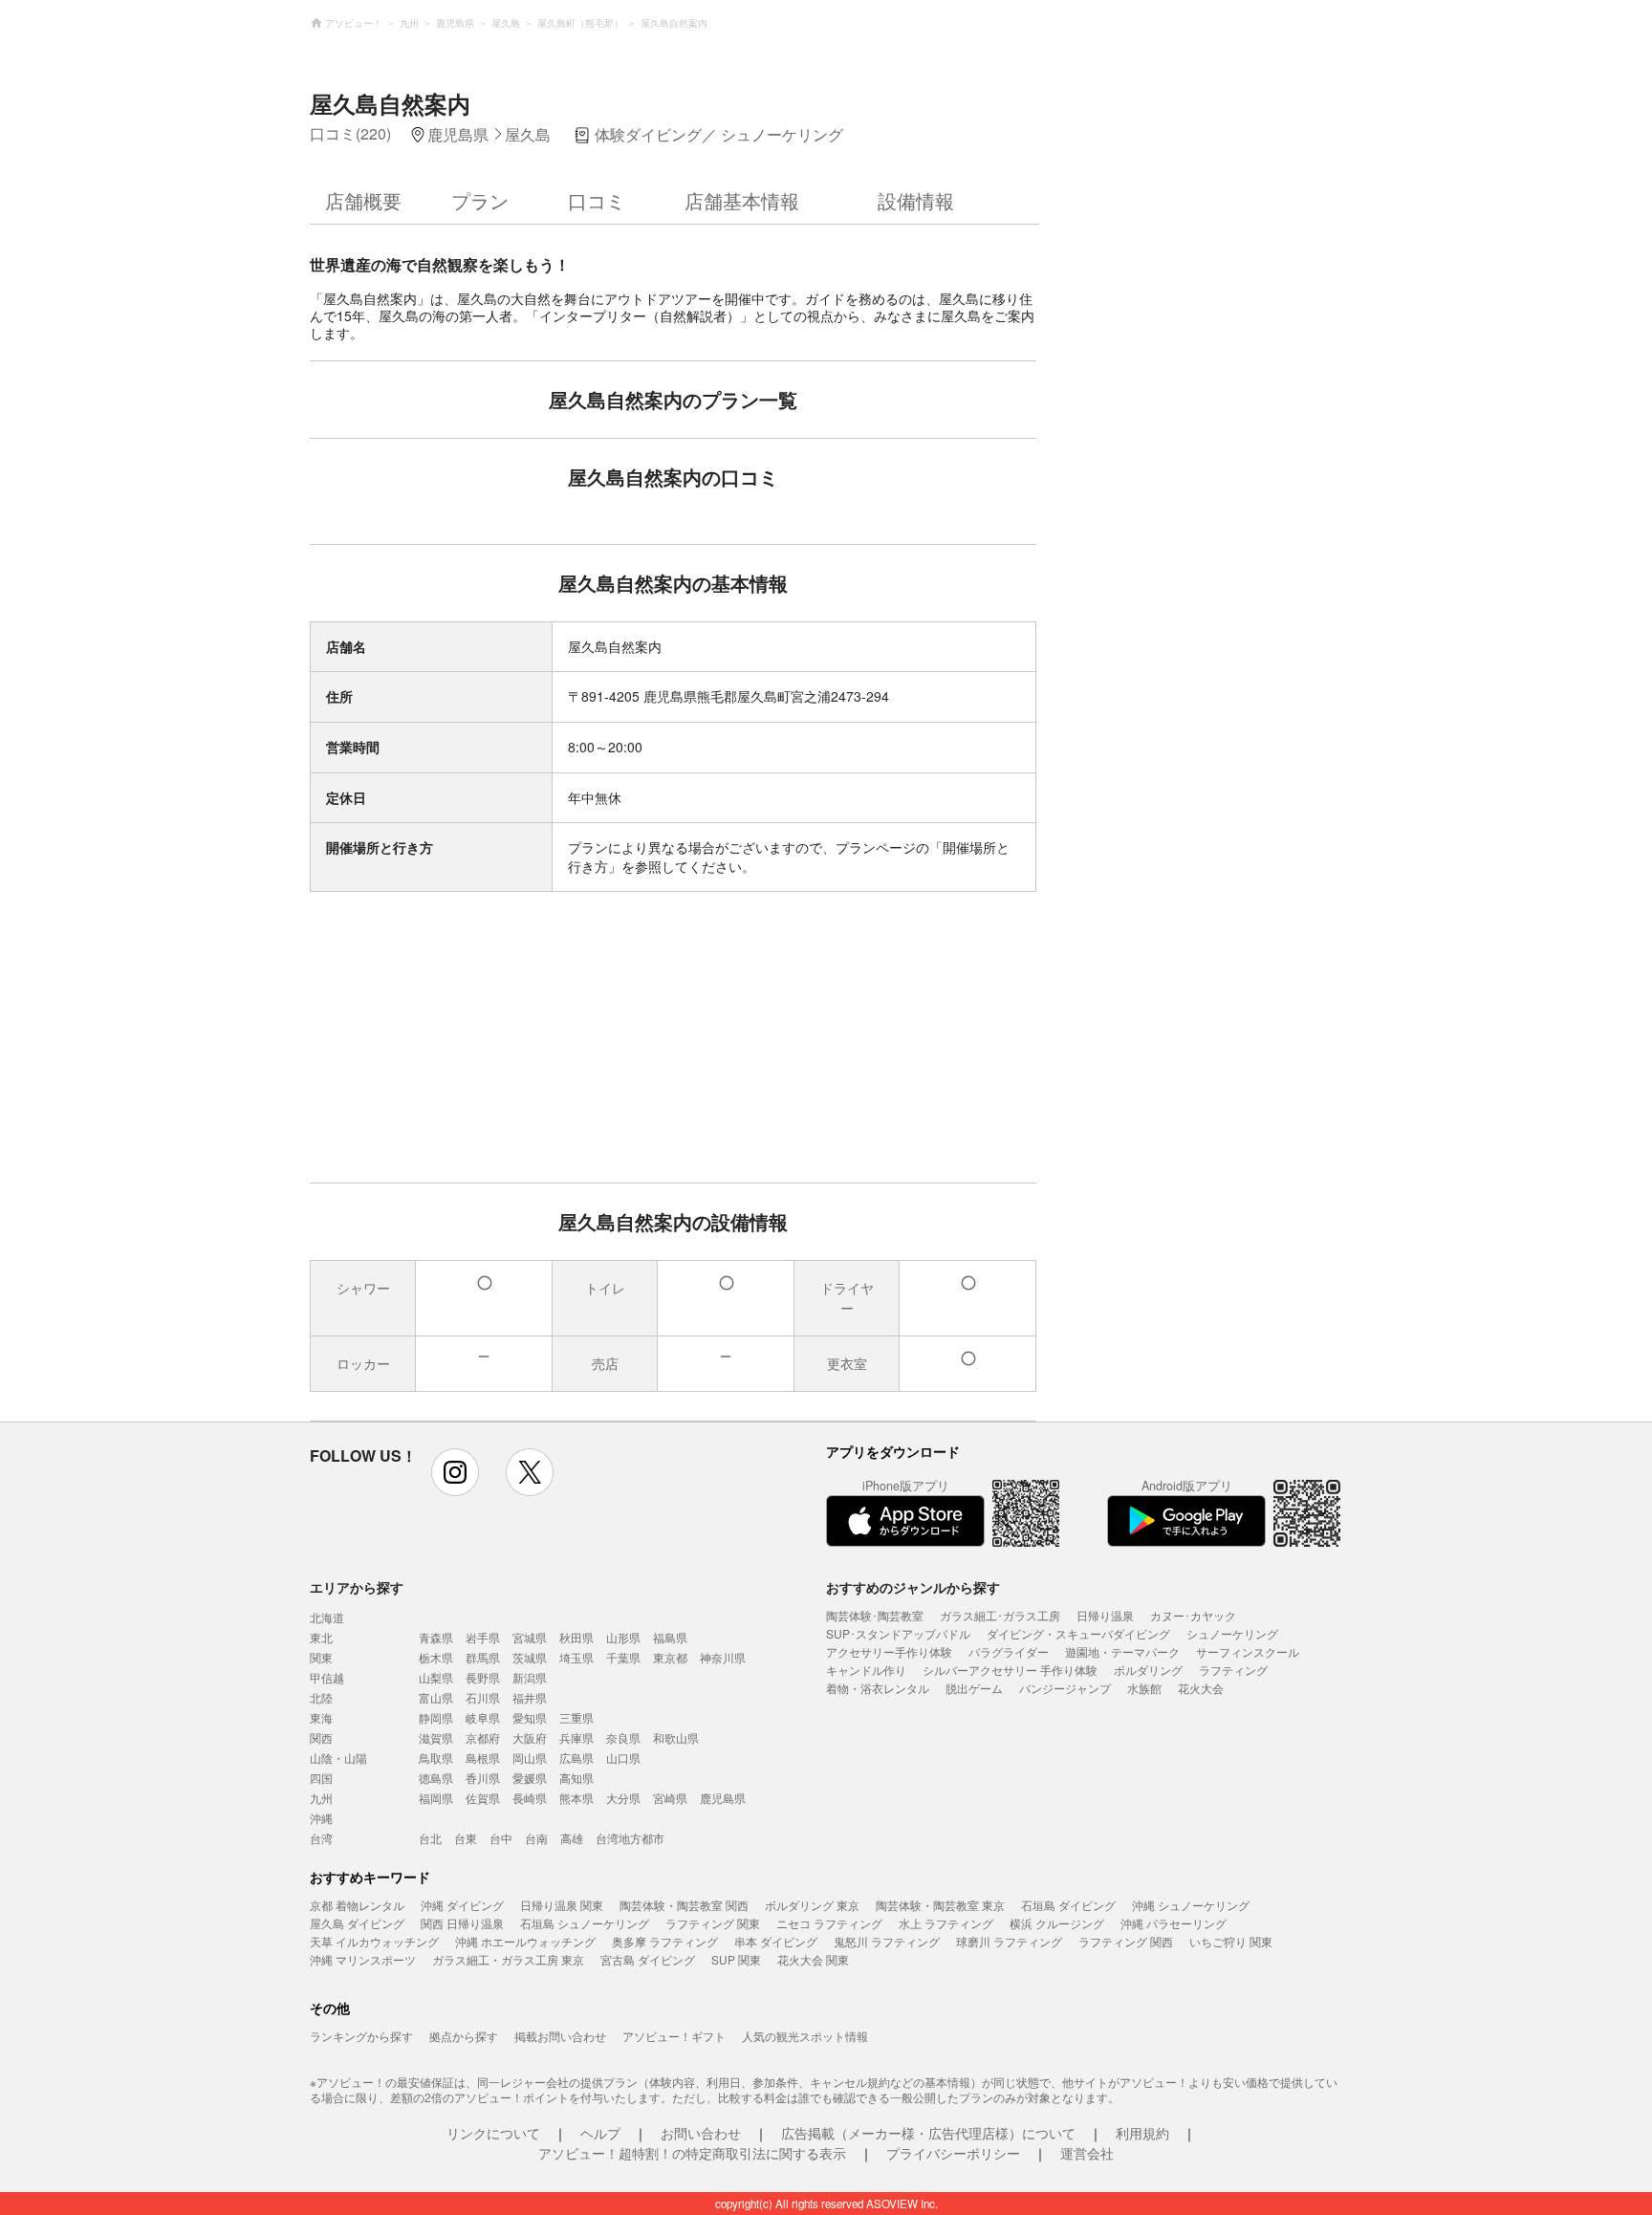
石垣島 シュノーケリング (585, 1923)
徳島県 (436, 1778)
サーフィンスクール (1248, 1651)
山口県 (623, 1758)
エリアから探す (357, 1587)
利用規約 (1142, 2133)
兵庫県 (576, 1737)
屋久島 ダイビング (357, 1923)
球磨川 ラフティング (1009, 1941)
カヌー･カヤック (1193, 1615)
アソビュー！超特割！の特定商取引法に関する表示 (692, 2153)
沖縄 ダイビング (462, 1905)
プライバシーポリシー (953, 2153)
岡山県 (530, 1758)
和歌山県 (676, 1737)
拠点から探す (464, 2036)
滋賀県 (436, 1737)
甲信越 (327, 1677)
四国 (321, 1778)
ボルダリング (1148, 1670)
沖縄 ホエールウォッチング (525, 1941)
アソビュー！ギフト (674, 2036)
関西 (321, 1737)
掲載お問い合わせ (560, 2036)
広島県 (576, 1758)
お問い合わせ (701, 2133)
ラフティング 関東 (713, 1923)
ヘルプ (600, 2133)
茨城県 (530, 1657)
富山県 (436, 1697)
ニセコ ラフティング (829, 1923)
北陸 (321, 1697)
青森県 (436, 1637)
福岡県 (436, 1798)
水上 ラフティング (946, 1923)
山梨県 (436, 1677)
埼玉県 (576, 1657)
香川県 (483, 1778)
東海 (321, 1717)
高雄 (572, 1838)
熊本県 (576, 1798)
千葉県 (623, 1657)
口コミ (597, 200)
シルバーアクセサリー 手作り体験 (1010, 1670)
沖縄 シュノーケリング (1191, 1905)
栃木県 (436, 1657)
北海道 (327, 1617)
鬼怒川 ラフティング (887, 1941)
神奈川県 (723, 1657)
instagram (455, 1472)
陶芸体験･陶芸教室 (875, 1615)
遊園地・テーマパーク (1122, 1651)
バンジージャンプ (1065, 1688)
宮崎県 (670, 1798)
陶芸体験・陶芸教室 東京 (940, 1905)
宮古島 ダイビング (648, 1959)
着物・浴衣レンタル (878, 1688)
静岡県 (436, 1717)
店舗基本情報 (742, 200)
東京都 (670, 1657)
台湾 (321, 1838)
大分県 (623, 1798)
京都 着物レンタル (357, 1905)
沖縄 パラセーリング (1174, 1923)
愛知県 (530, 1717)
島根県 (483, 1758)
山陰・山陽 (338, 1758)
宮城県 (530, 1637)
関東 (321, 1657)
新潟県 (530, 1677)
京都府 (483, 1737)
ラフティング (1233, 1670)
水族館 (1144, 1688)
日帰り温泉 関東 (562, 1905)
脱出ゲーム (974, 1688)
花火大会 (1201, 1688)
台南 (536, 1838)
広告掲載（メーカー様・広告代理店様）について (928, 2133)
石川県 (483, 1697)
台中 (501, 1838)
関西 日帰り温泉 (462, 1923)
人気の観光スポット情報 (805, 2036)
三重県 (576, 1717)
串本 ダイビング (776, 1941)
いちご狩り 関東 (1231, 1941)
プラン (480, 200)
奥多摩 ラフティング (665, 1941)
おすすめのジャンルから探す (913, 1587)
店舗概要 (363, 200)
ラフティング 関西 (1126, 1941)
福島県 (670, 1637)
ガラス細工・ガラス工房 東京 (508, 1959)
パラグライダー (1009, 1651)
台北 (430, 1838)
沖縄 (321, 1818)
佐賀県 (483, 1798)
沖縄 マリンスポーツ (363, 1959)
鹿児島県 (723, 1798)
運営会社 (1087, 2153)
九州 (321, 1798)
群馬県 (483, 1657)
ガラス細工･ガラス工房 (1000, 1615)
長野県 (483, 1677)
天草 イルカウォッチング (374, 1941)
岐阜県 (483, 1717)
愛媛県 (530, 1778)
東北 (321, 1637)
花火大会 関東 (813, 1959)
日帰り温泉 (1105, 1615)
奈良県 (623, 1737)
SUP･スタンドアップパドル (898, 1633)
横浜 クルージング (1057, 1923)
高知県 (576, 1778)
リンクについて (493, 2133)
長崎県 (530, 1798)
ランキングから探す (361, 2036)
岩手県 (483, 1637)
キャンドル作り (866, 1670)
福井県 (530, 1697)
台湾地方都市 (630, 1838)
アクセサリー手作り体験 (889, 1651)
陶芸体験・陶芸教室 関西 (684, 1905)
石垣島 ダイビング (1068, 1905)
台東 (466, 1838)
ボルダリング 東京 (812, 1905)
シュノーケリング (1232, 1633)
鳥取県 (436, 1758)
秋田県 (576, 1637)
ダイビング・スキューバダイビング (1078, 1633)
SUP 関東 (736, 1959)
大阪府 (530, 1737)
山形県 (623, 1637)
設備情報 (916, 200)
